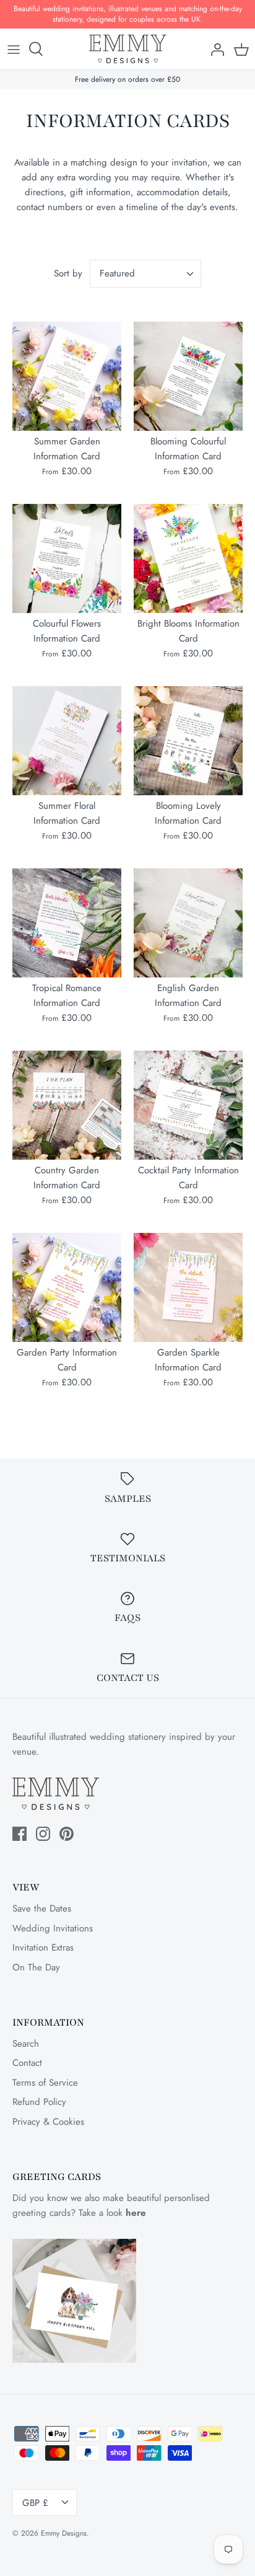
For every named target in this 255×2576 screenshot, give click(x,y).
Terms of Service (45, 2083)
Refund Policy (39, 2102)
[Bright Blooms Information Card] (188, 558)
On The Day (36, 1967)
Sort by (68, 273)
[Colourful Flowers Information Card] (67, 558)
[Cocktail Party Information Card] (188, 1105)
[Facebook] (19, 1834)
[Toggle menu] (14, 49)
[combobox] (145, 274)
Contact (27, 2063)
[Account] (214, 49)
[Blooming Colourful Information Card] (188, 376)
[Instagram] (43, 1834)
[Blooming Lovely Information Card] (188, 741)
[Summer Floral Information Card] (67, 741)
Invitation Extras (43, 1947)
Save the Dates (42, 1908)
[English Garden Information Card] (188, 923)
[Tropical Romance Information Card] (67, 923)
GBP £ (35, 2503)
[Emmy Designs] (128, 49)
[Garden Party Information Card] (67, 1287)
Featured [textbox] (117, 274)
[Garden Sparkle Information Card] (188, 1287)
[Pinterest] (67, 1834)
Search (26, 2044)
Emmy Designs (64, 2533)
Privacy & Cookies (48, 2122)
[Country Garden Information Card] (67, 1105)
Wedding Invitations (53, 1928)
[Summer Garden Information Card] (67, 376)
